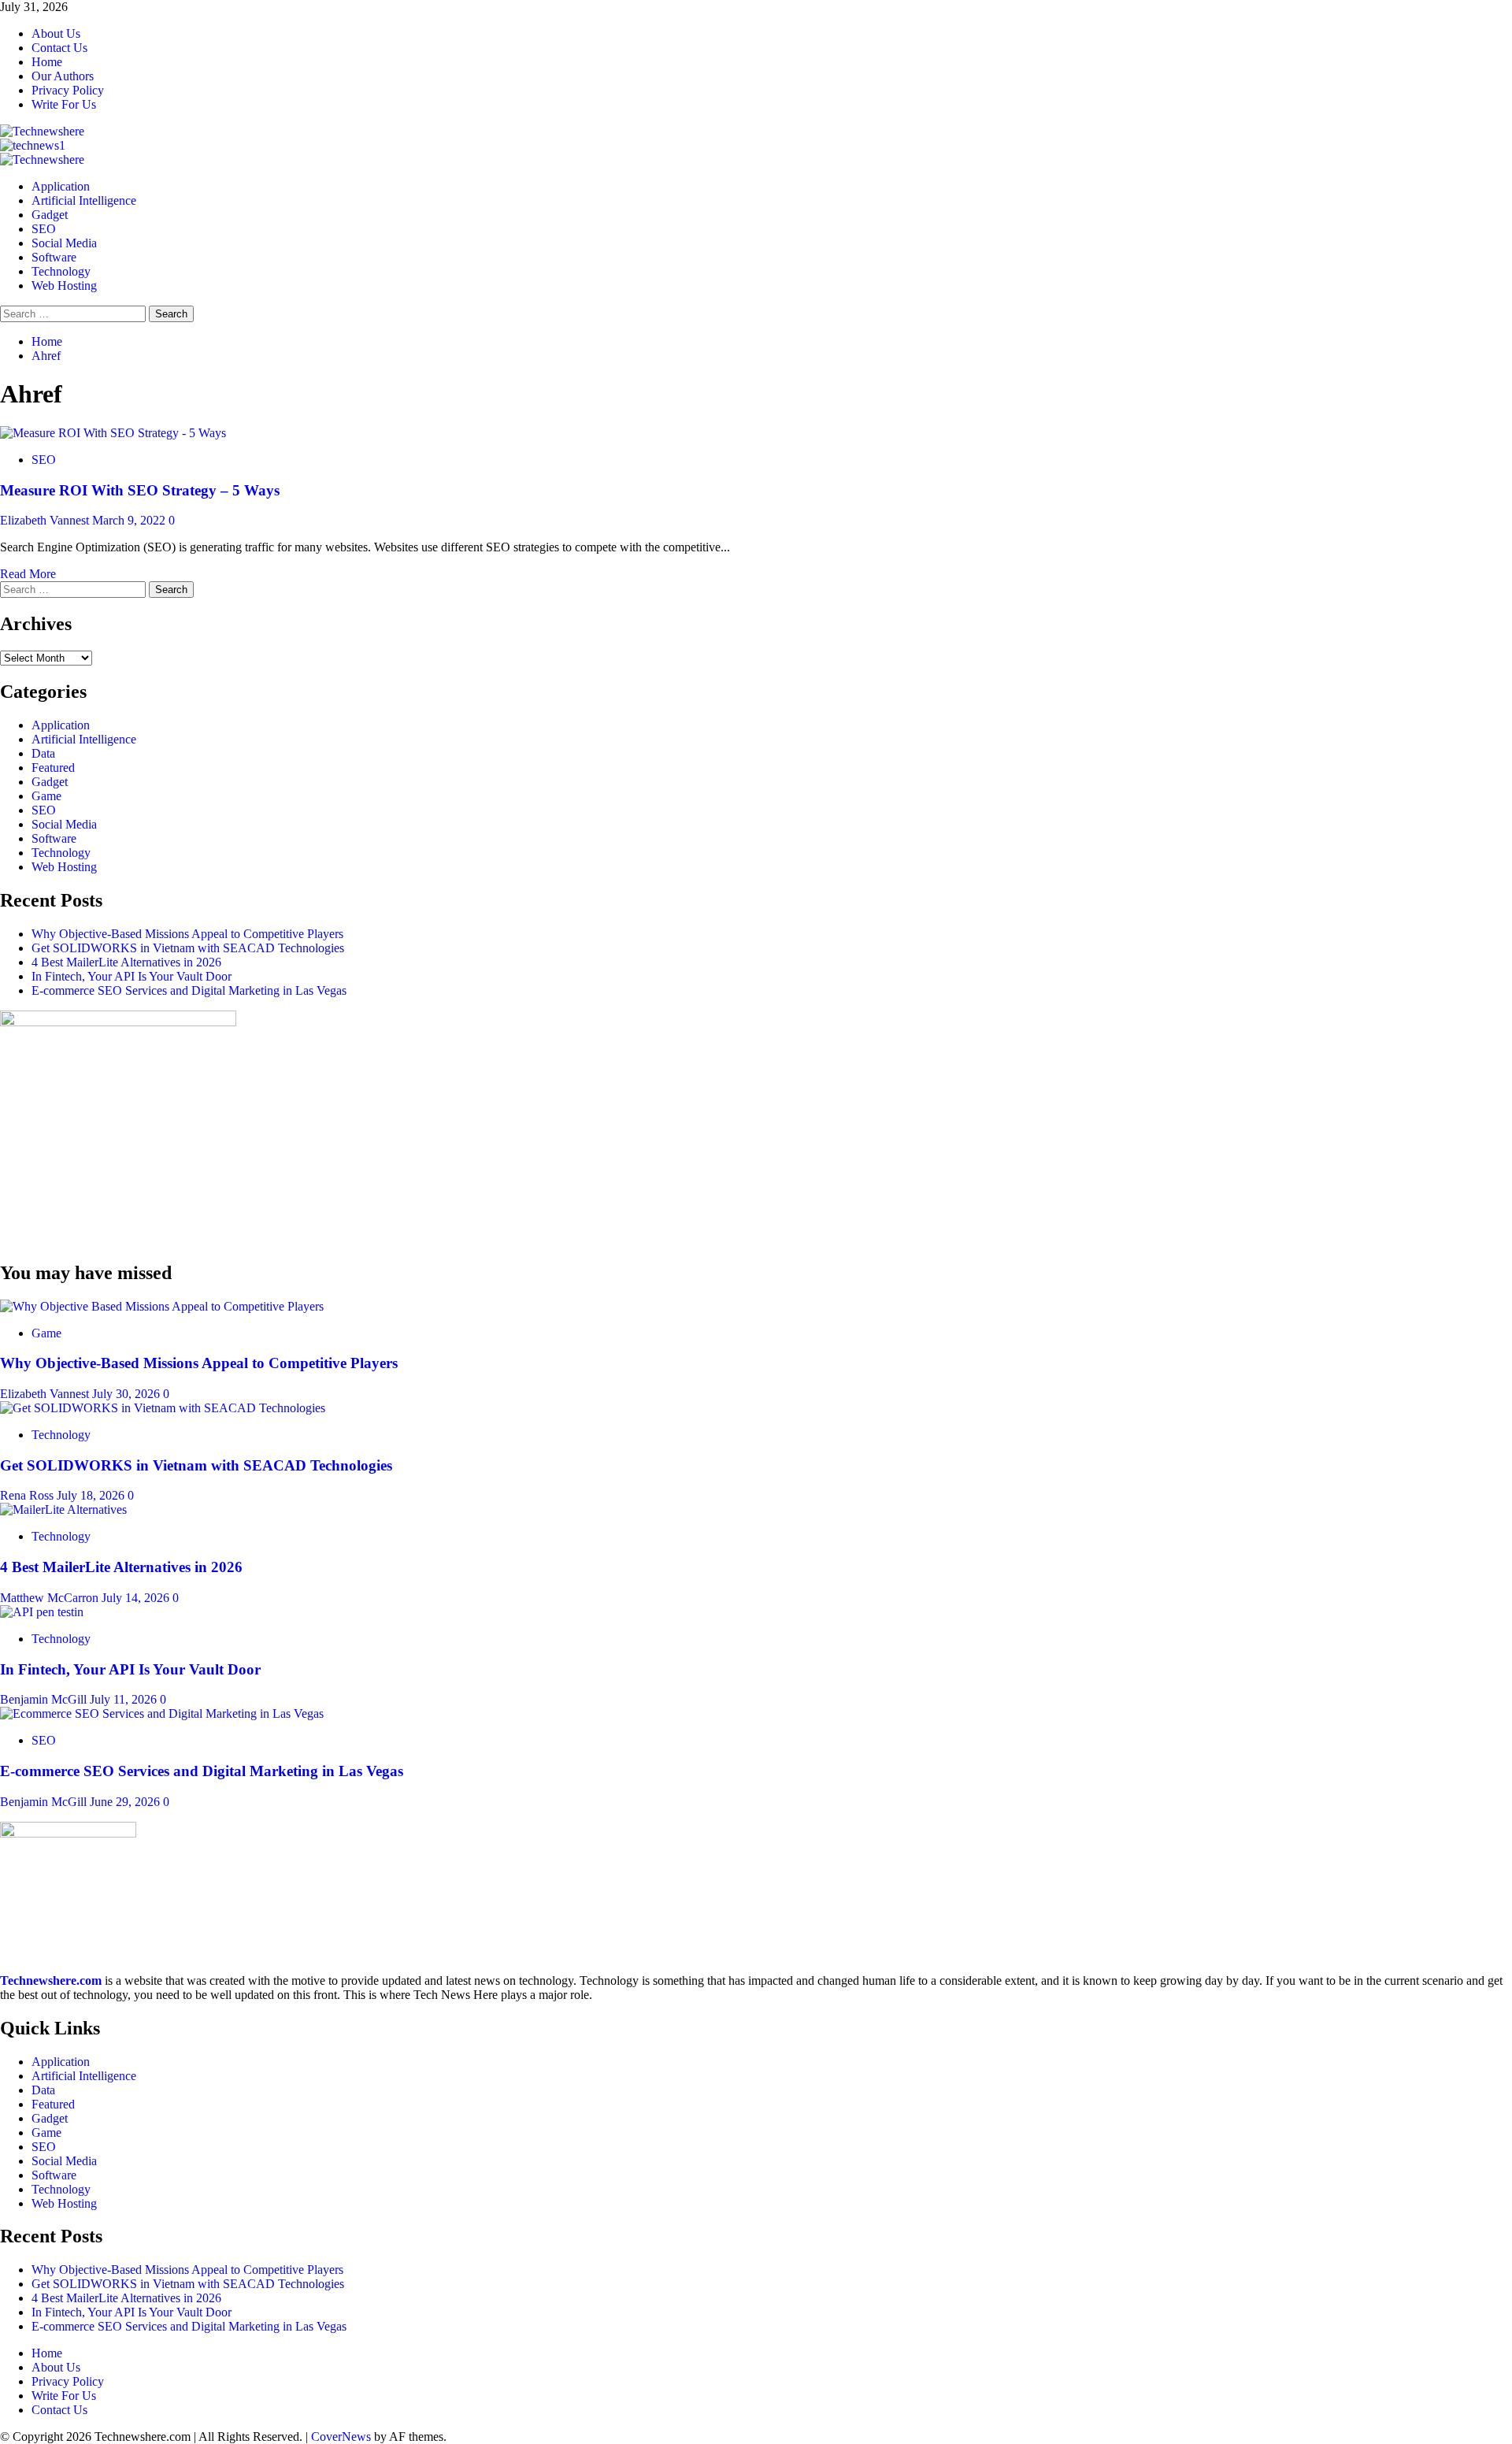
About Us (56, 33)
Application (61, 186)
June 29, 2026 (126, 1802)
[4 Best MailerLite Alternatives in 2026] (63, 1509)
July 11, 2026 (125, 1699)
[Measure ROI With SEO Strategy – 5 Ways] (113, 433)
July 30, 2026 (128, 1394)
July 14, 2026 (137, 1598)
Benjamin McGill (45, 1699)
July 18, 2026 (92, 1495)
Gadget (50, 215)
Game (46, 796)
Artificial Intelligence (84, 200)
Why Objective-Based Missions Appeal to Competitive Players (187, 934)
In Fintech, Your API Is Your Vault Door (132, 976)
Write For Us (64, 104)
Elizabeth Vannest (46, 520)
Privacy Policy (68, 90)
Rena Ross (28, 1495)
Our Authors (63, 76)
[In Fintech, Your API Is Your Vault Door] (42, 1612)
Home (47, 62)
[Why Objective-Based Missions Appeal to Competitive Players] (162, 1306)
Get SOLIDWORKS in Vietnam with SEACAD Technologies (188, 948)
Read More (28, 574)
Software (54, 257)
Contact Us (59, 48)
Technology (61, 271)
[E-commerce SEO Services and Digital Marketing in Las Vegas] (162, 1713)
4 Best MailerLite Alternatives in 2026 (126, 962)
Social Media (64, 243)
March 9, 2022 (130, 520)
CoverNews (341, 2437)
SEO (44, 229)
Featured (53, 768)
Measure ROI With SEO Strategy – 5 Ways (140, 490)
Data (43, 753)
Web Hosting (64, 286)
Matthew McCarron (51, 1598)
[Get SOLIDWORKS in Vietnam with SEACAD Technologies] (163, 1408)
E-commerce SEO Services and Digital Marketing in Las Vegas (189, 990)
